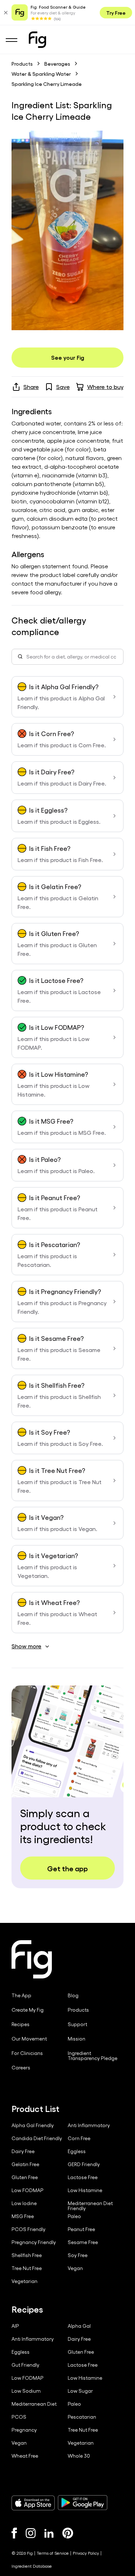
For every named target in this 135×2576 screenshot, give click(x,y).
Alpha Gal (79, 2326)
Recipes (21, 2024)
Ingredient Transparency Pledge (93, 2056)
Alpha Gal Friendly (33, 2125)
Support (77, 2024)
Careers (21, 2068)
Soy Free (78, 2255)
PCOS (19, 2417)
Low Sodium (26, 2391)
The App (21, 1995)
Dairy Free (23, 2151)
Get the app (67, 1868)
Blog (73, 1995)
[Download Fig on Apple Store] (33, 2503)
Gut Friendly (25, 2365)
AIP (15, 2326)
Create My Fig (28, 2010)
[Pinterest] (68, 2533)
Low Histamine (85, 2190)
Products (22, 64)
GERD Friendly (84, 2164)
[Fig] (37, 40)
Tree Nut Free (27, 2268)
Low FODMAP (28, 2190)
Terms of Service (53, 2553)
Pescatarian (82, 2417)
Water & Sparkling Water (41, 74)
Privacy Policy (86, 2553)
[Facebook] (14, 2533)
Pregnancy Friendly (34, 2242)
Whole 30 (79, 2456)
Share (31, 387)
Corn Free (79, 2138)
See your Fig (68, 357)
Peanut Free (81, 2229)
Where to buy (105, 387)
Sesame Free (83, 2242)
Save (63, 387)
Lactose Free (83, 2177)
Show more (26, 1646)
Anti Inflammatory (89, 2125)
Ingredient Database (32, 2566)
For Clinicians (27, 2053)
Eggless (77, 2151)
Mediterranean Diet (34, 2404)
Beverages (57, 64)
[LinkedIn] (49, 2533)
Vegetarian (24, 2281)
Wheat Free (25, 2456)
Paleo (74, 2216)
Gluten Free (25, 2177)
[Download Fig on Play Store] (82, 2503)
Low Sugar (80, 2391)
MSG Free (23, 2216)
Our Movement (29, 2039)
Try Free (116, 13)
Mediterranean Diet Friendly (90, 2206)
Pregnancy (24, 2430)
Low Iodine (24, 2203)
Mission (76, 2039)
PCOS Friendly (28, 2229)
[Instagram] (31, 2533)
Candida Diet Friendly (37, 2138)
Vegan (75, 2268)
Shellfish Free (27, 2255)
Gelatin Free (25, 2164)
